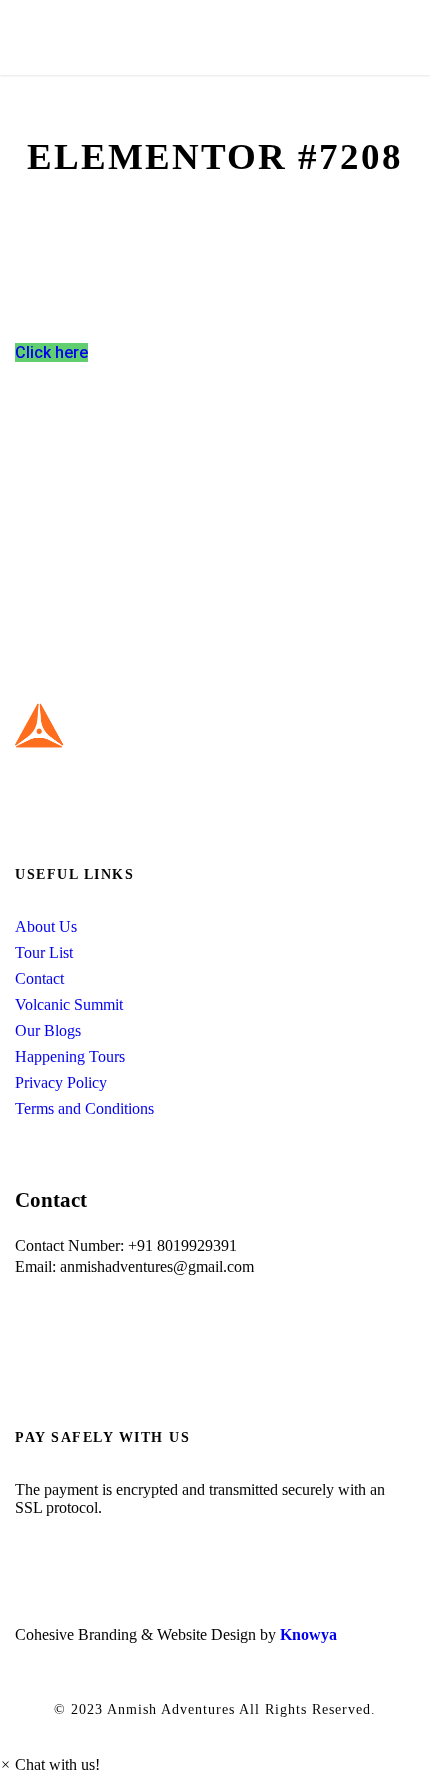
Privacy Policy (61, 1082)
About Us (46, 926)
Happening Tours (70, 1056)
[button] (50, 1764)
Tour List (44, 952)
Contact (39, 978)
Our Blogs (48, 1030)
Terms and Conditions (84, 1108)
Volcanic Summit (69, 1004)
